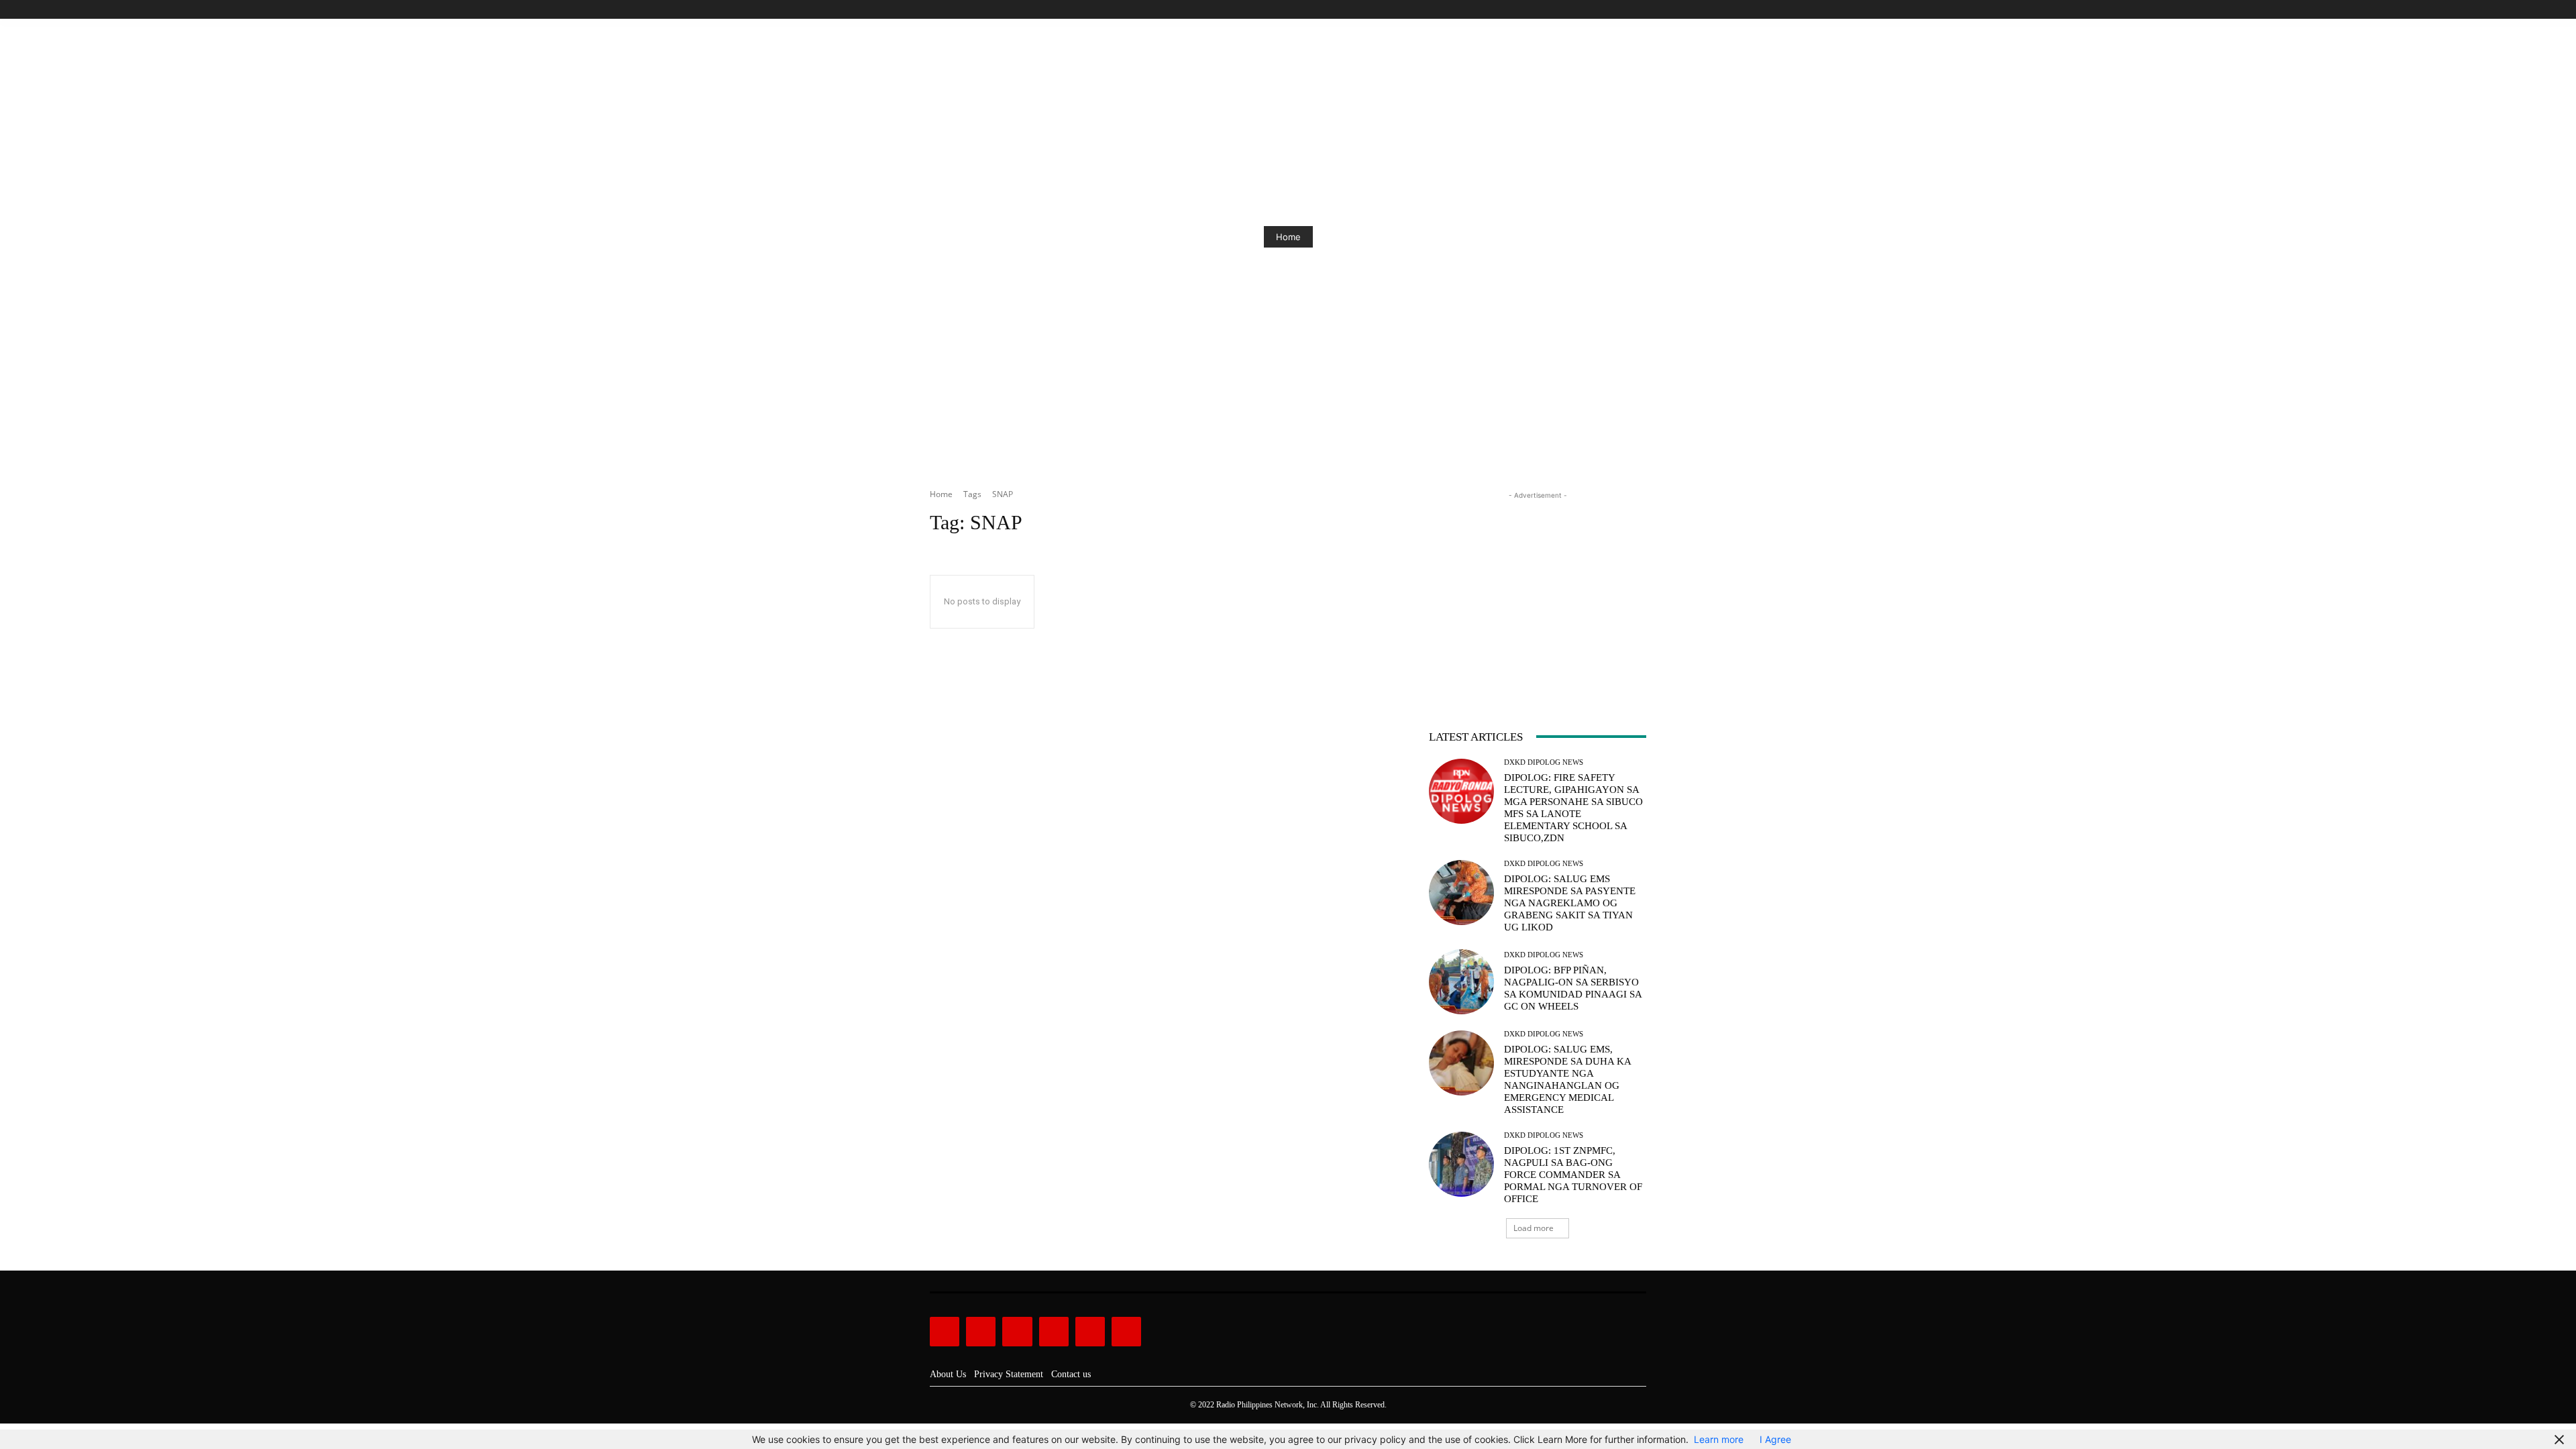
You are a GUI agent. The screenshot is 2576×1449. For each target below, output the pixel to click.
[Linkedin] (1017, 1332)
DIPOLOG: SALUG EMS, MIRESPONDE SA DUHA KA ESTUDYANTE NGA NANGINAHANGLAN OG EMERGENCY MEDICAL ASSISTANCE (1568, 1079)
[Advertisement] (1538, 586)
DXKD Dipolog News (1544, 762)
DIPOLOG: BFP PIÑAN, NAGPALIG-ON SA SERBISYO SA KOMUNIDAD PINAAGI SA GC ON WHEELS (1573, 988)
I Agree (1775, 1439)
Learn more (1719, 1439)
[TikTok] (1608, 10)
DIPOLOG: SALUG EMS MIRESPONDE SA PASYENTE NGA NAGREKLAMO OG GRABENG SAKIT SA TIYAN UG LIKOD (1570, 903)
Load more (1534, 1228)
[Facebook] (1577, 10)
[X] (1623, 10)
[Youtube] (1639, 10)
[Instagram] (1593, 10)
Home (1288, 237)
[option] (1288, 237)
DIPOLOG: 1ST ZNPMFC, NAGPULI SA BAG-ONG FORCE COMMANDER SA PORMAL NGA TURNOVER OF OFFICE (1573, 1175)
